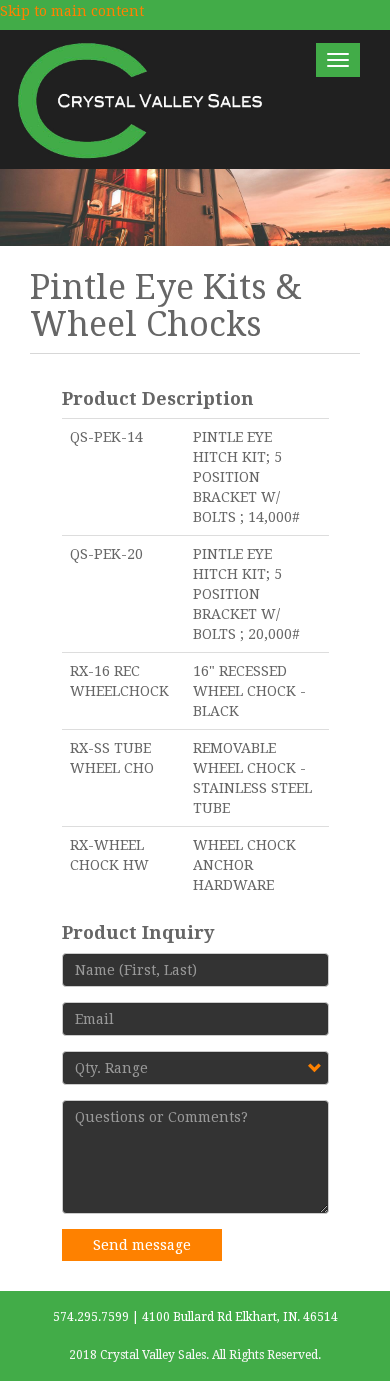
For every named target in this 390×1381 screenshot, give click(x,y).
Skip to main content (72, 11)
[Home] (141, 99)
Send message (142, 1245)
